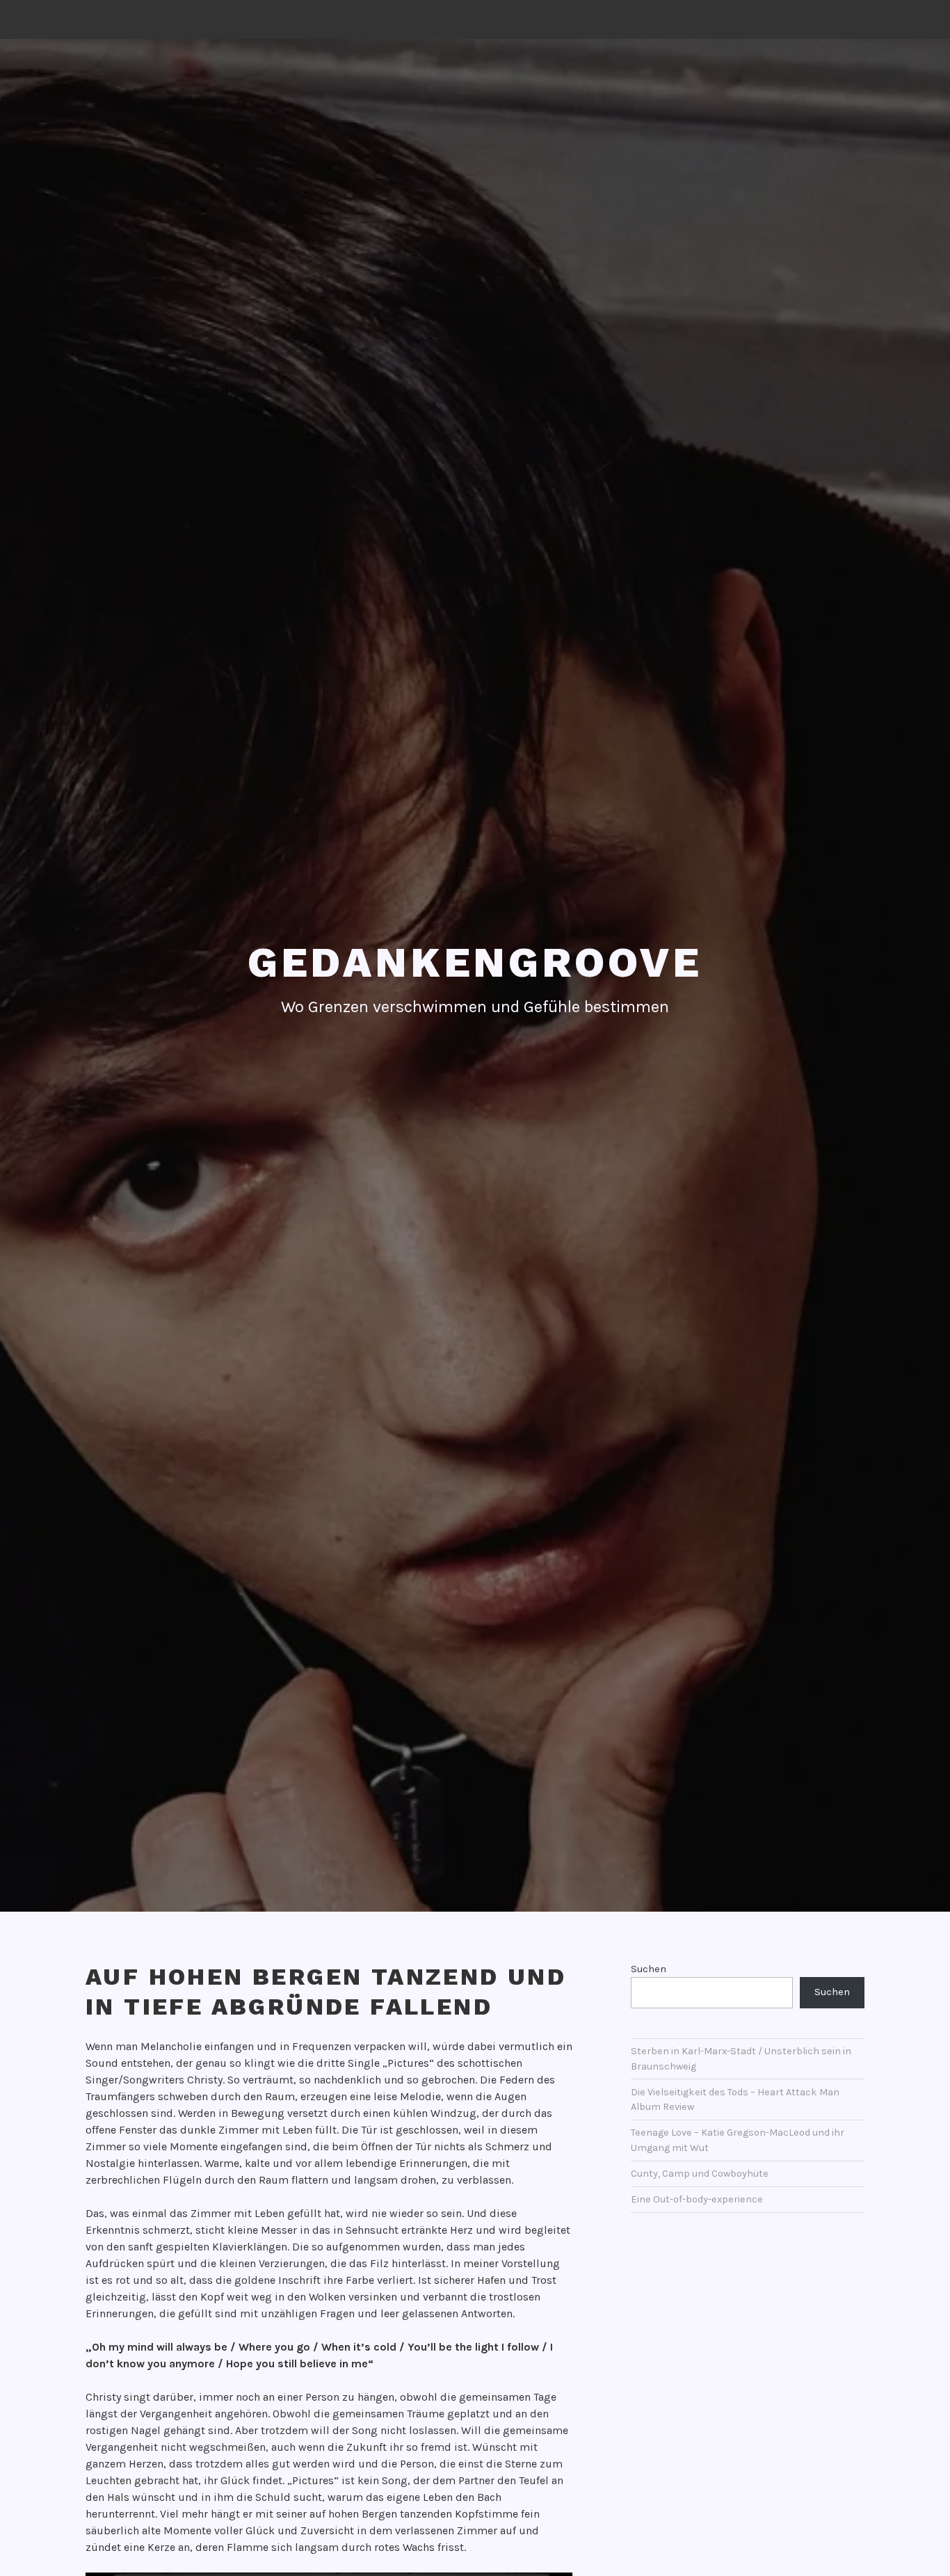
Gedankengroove (475, 962)
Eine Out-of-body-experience (697, 2199)
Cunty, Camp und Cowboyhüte (700, 2174)
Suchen (649, 1969)
